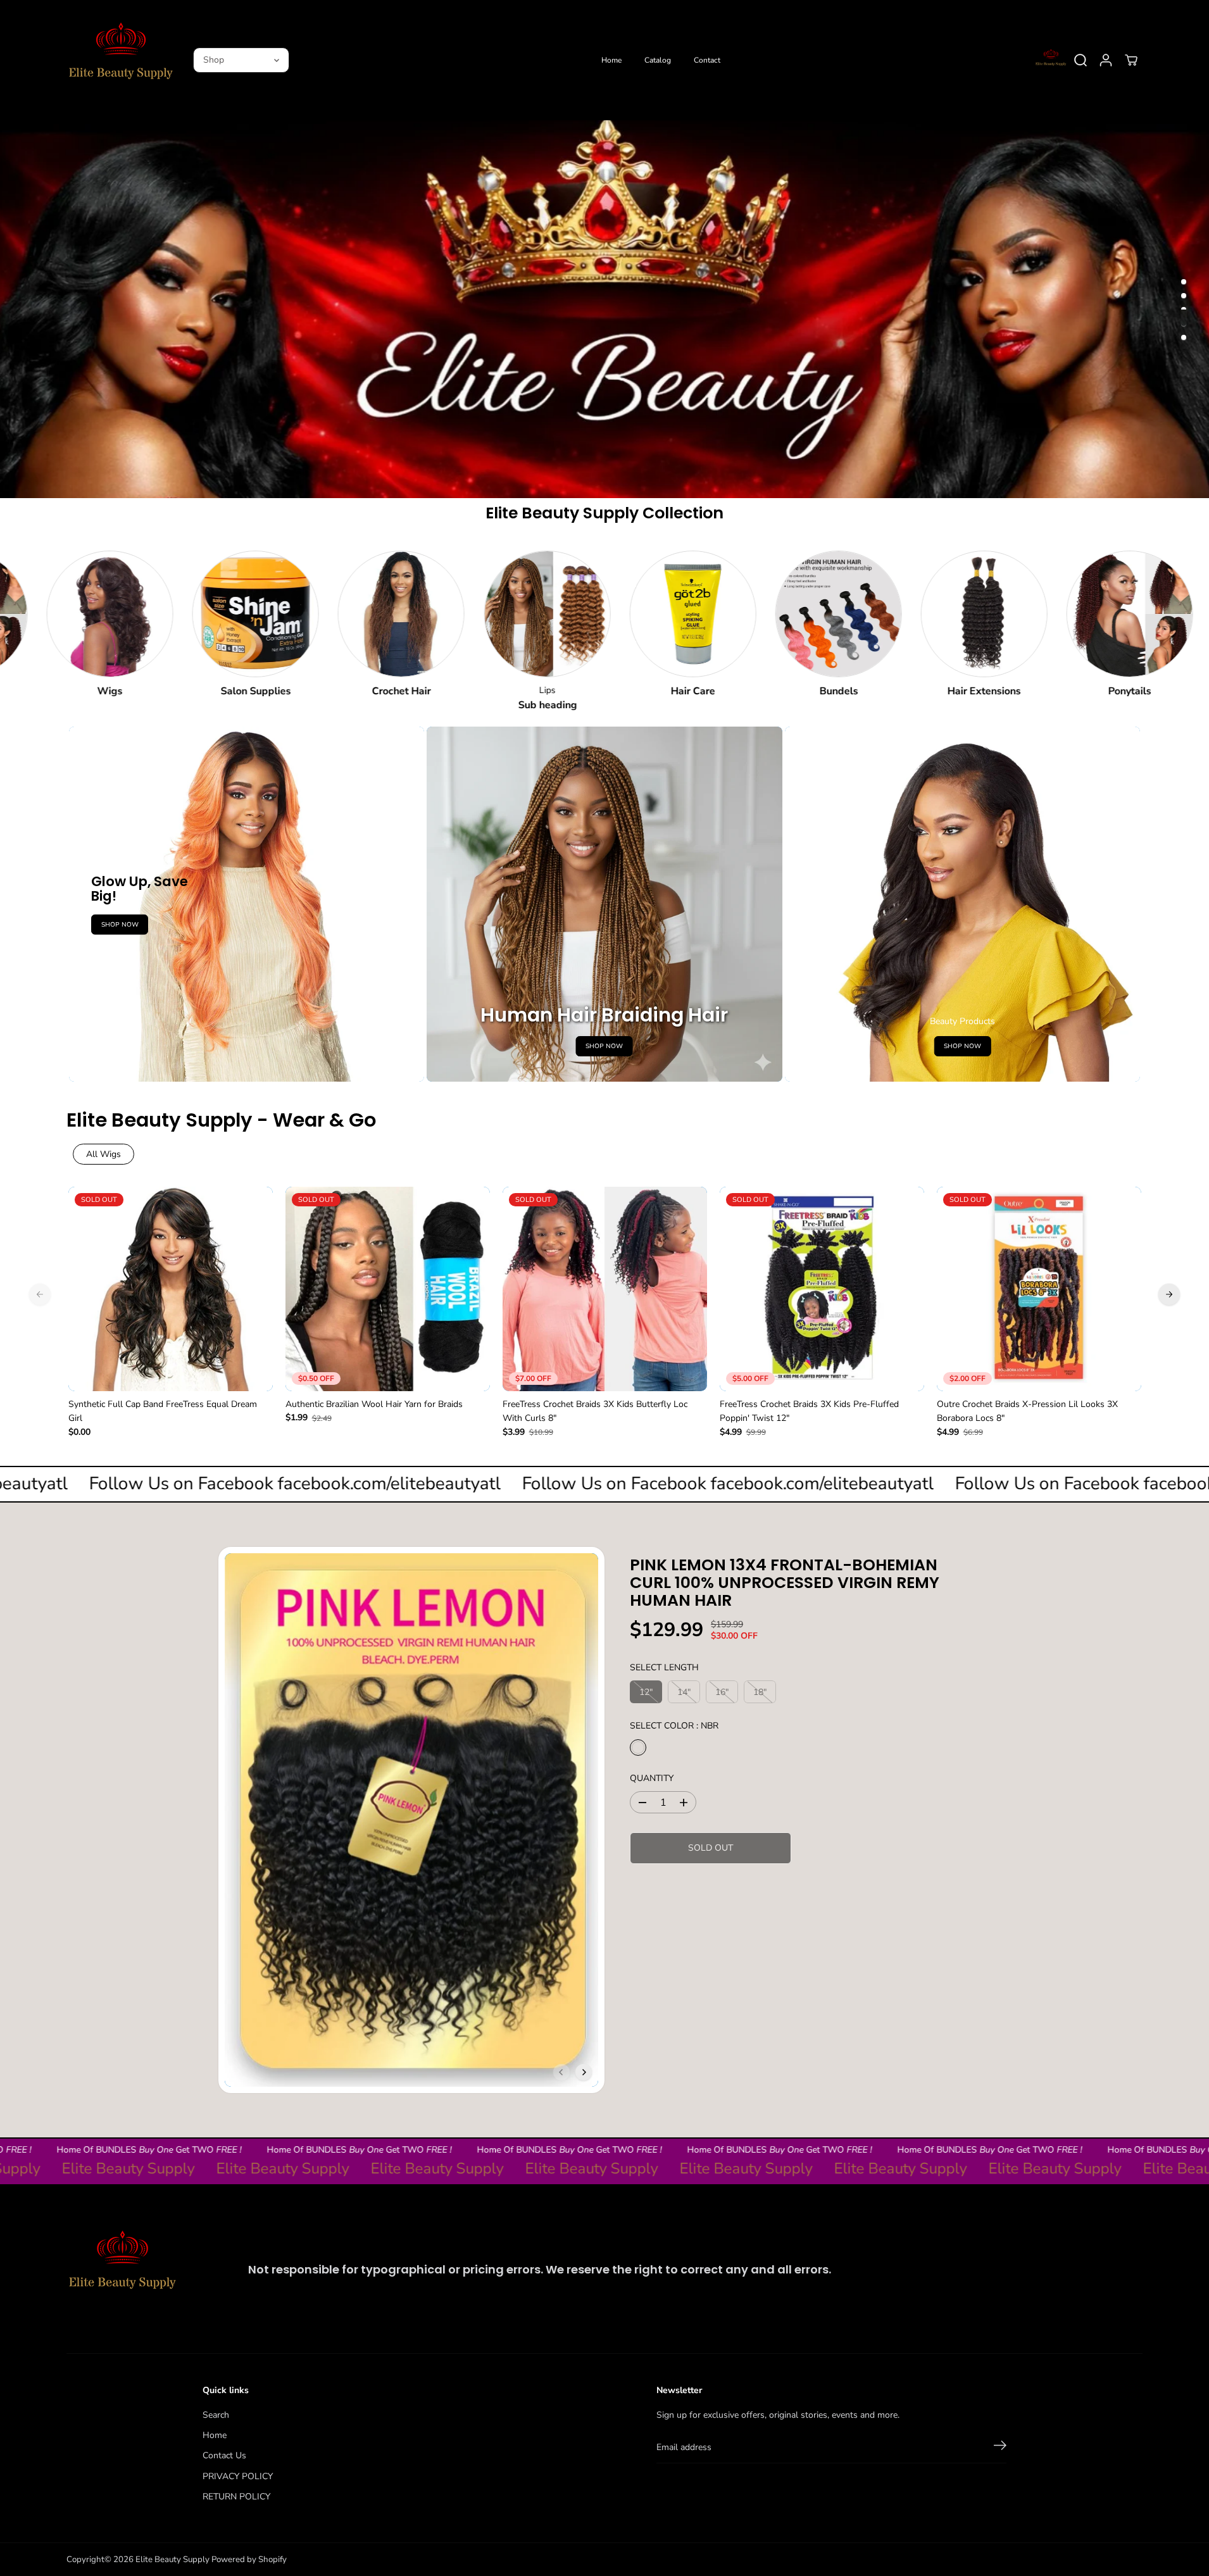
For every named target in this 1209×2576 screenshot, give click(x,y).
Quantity (652, 1778)
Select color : (674, 1726)
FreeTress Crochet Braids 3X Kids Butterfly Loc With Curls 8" (595, 1411)
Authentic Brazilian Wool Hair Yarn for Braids (374, 1404)
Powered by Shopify (249, 2560)
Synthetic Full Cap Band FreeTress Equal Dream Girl (163, 1411)
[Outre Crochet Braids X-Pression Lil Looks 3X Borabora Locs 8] (1039, 1289)
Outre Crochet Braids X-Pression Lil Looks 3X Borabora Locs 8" (1027, 1411)
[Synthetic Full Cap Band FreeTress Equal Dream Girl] (171, 1289)
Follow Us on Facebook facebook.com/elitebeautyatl (335, 1484)
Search (216, 2415)
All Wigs (103, 1154)
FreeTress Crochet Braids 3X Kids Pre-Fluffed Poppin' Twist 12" (809, 1411)
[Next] (1169, 1294)
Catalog (658, 60)
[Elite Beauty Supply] (120, 60)
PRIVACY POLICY (238, 2476)
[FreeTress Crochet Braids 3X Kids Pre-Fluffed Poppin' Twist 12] (822, 1289)
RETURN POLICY (236, 2497)
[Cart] (1131, 60)
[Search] (1081, 60)
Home (611, 60)
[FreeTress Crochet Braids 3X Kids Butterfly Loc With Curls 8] (605, 1289)
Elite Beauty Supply (172, 2560)
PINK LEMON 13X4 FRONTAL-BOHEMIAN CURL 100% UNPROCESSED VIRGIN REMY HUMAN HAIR (785, 1582)
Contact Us (224, 2455)
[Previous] (40, 1294)
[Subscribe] (1000, 2448)
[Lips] (482, 614)
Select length (664, 1667)
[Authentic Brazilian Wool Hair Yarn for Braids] (388, 1289)
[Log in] (1106, 60)
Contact (707, 60)
